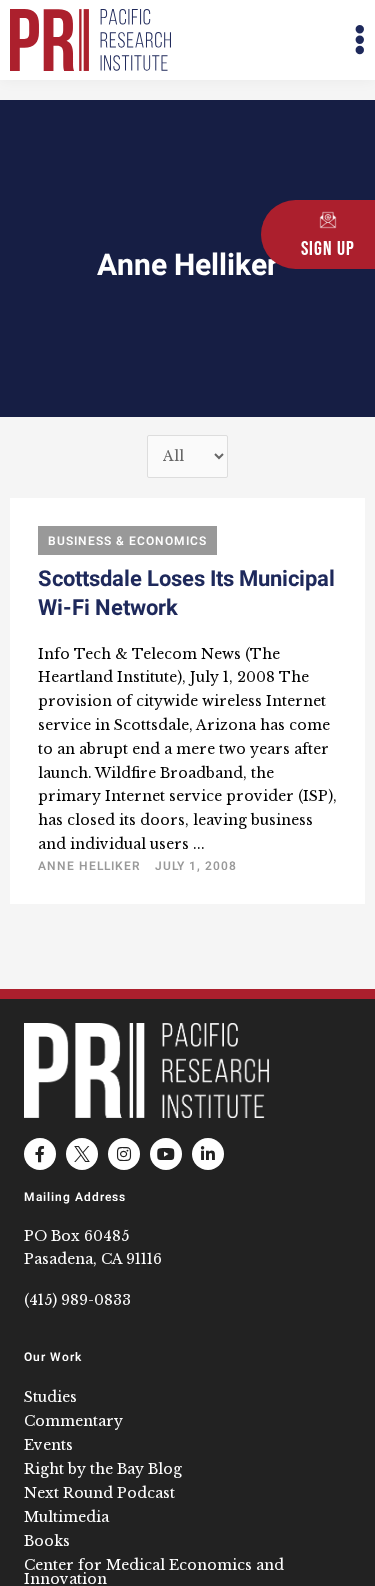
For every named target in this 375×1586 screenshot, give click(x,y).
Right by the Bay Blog (103, 1469)
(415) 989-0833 (77, 1300)
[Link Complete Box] (187, 701)
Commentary (73, 1421)
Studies (50, 1397)
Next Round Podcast (99, 1493)
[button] (277, 40)
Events (48, 1445)
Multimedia (66, 1517)
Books (47, 1541)
